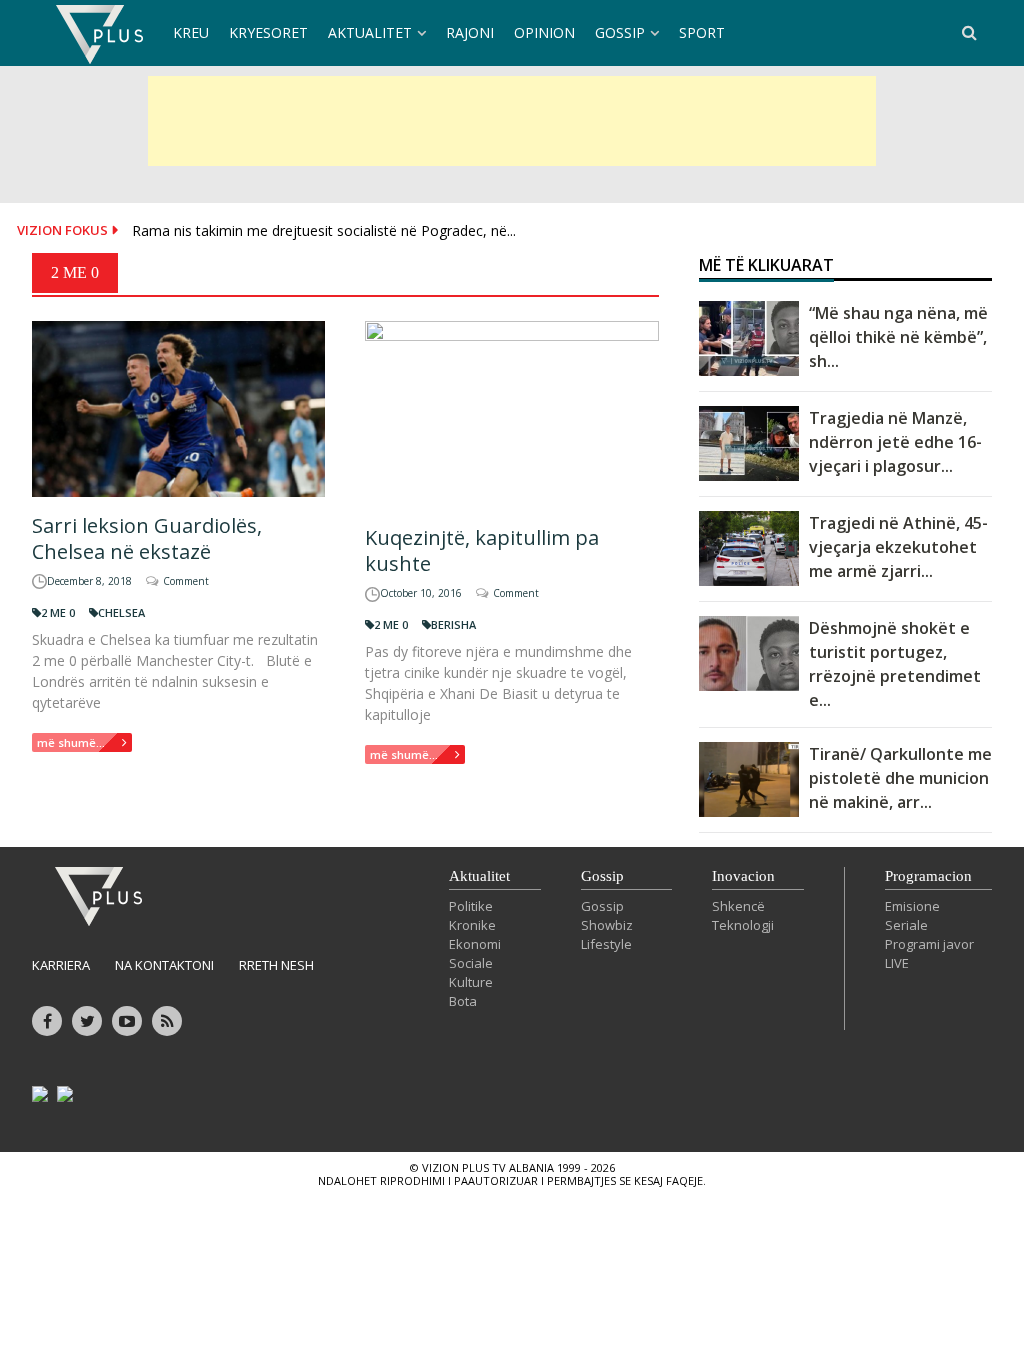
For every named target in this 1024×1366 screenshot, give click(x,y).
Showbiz (607, 925)
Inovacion (743, 876)
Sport (702, 32)
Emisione (912, 906)
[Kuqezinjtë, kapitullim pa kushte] (511, 415)
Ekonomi (475, 944)
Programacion (928, 876)
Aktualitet (370, 32)
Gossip (620, 32)
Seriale (906, 925)
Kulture (471, 982)
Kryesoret (268, 32)
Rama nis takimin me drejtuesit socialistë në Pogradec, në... (324, 230)
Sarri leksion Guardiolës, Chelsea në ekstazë (147, 538)
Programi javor (929, 944)
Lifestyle (606, 944)
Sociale (471, 963)
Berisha (453, 624)
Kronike (472, 925)
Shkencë (738, 906)
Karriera (61, 965)
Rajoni (470, 32)
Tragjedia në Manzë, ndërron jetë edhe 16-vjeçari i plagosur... (895, 442)
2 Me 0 (58, 612)
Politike (471, 906)
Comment (186, 581)
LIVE (897, 963)
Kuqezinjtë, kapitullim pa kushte (482, 550)
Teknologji (743, 925)
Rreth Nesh (276, 965)
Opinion (544, 32)
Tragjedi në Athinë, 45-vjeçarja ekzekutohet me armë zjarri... (898, 547)
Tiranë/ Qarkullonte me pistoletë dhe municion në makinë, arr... (900, 778)
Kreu (191, 32)
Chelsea (121, 612)
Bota (463, 1001)
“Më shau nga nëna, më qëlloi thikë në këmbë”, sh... (898, 337)
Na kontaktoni (164, 965)
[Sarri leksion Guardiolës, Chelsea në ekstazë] (178, 409)
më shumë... (71, 742)
